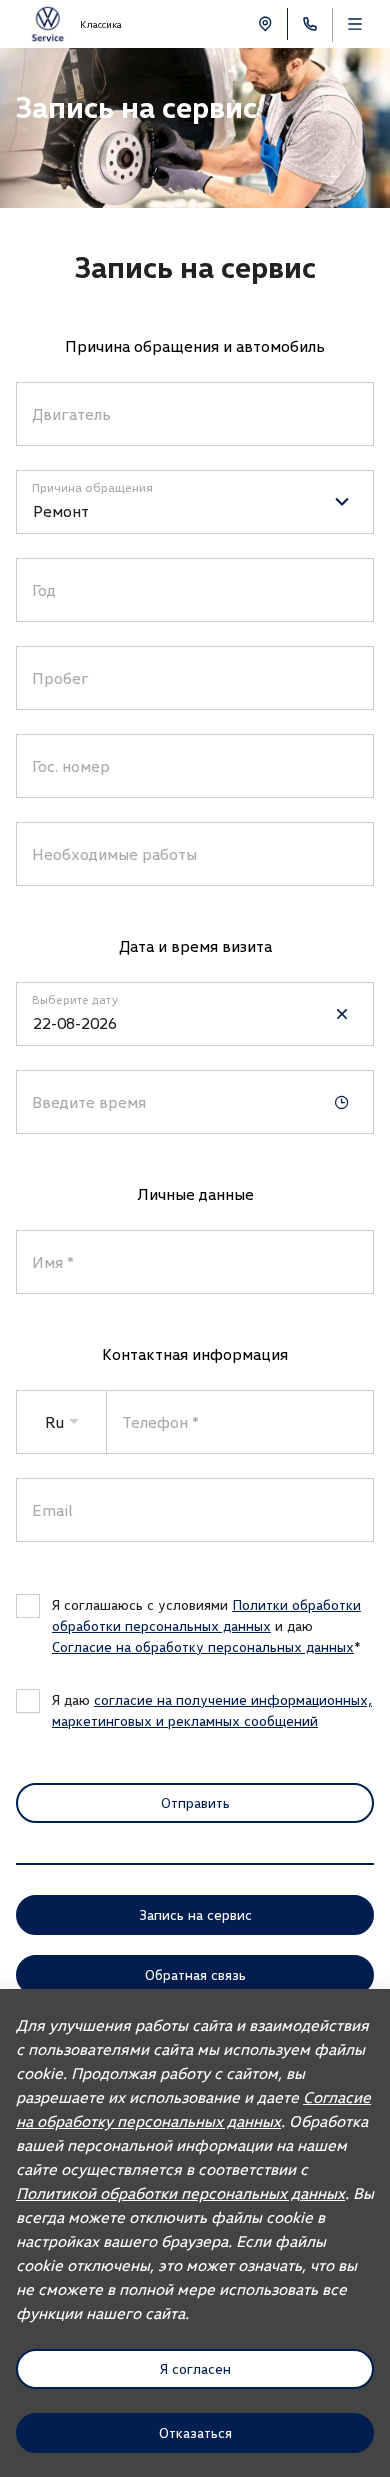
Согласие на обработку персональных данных (203, 1646)
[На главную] (47, 24)
